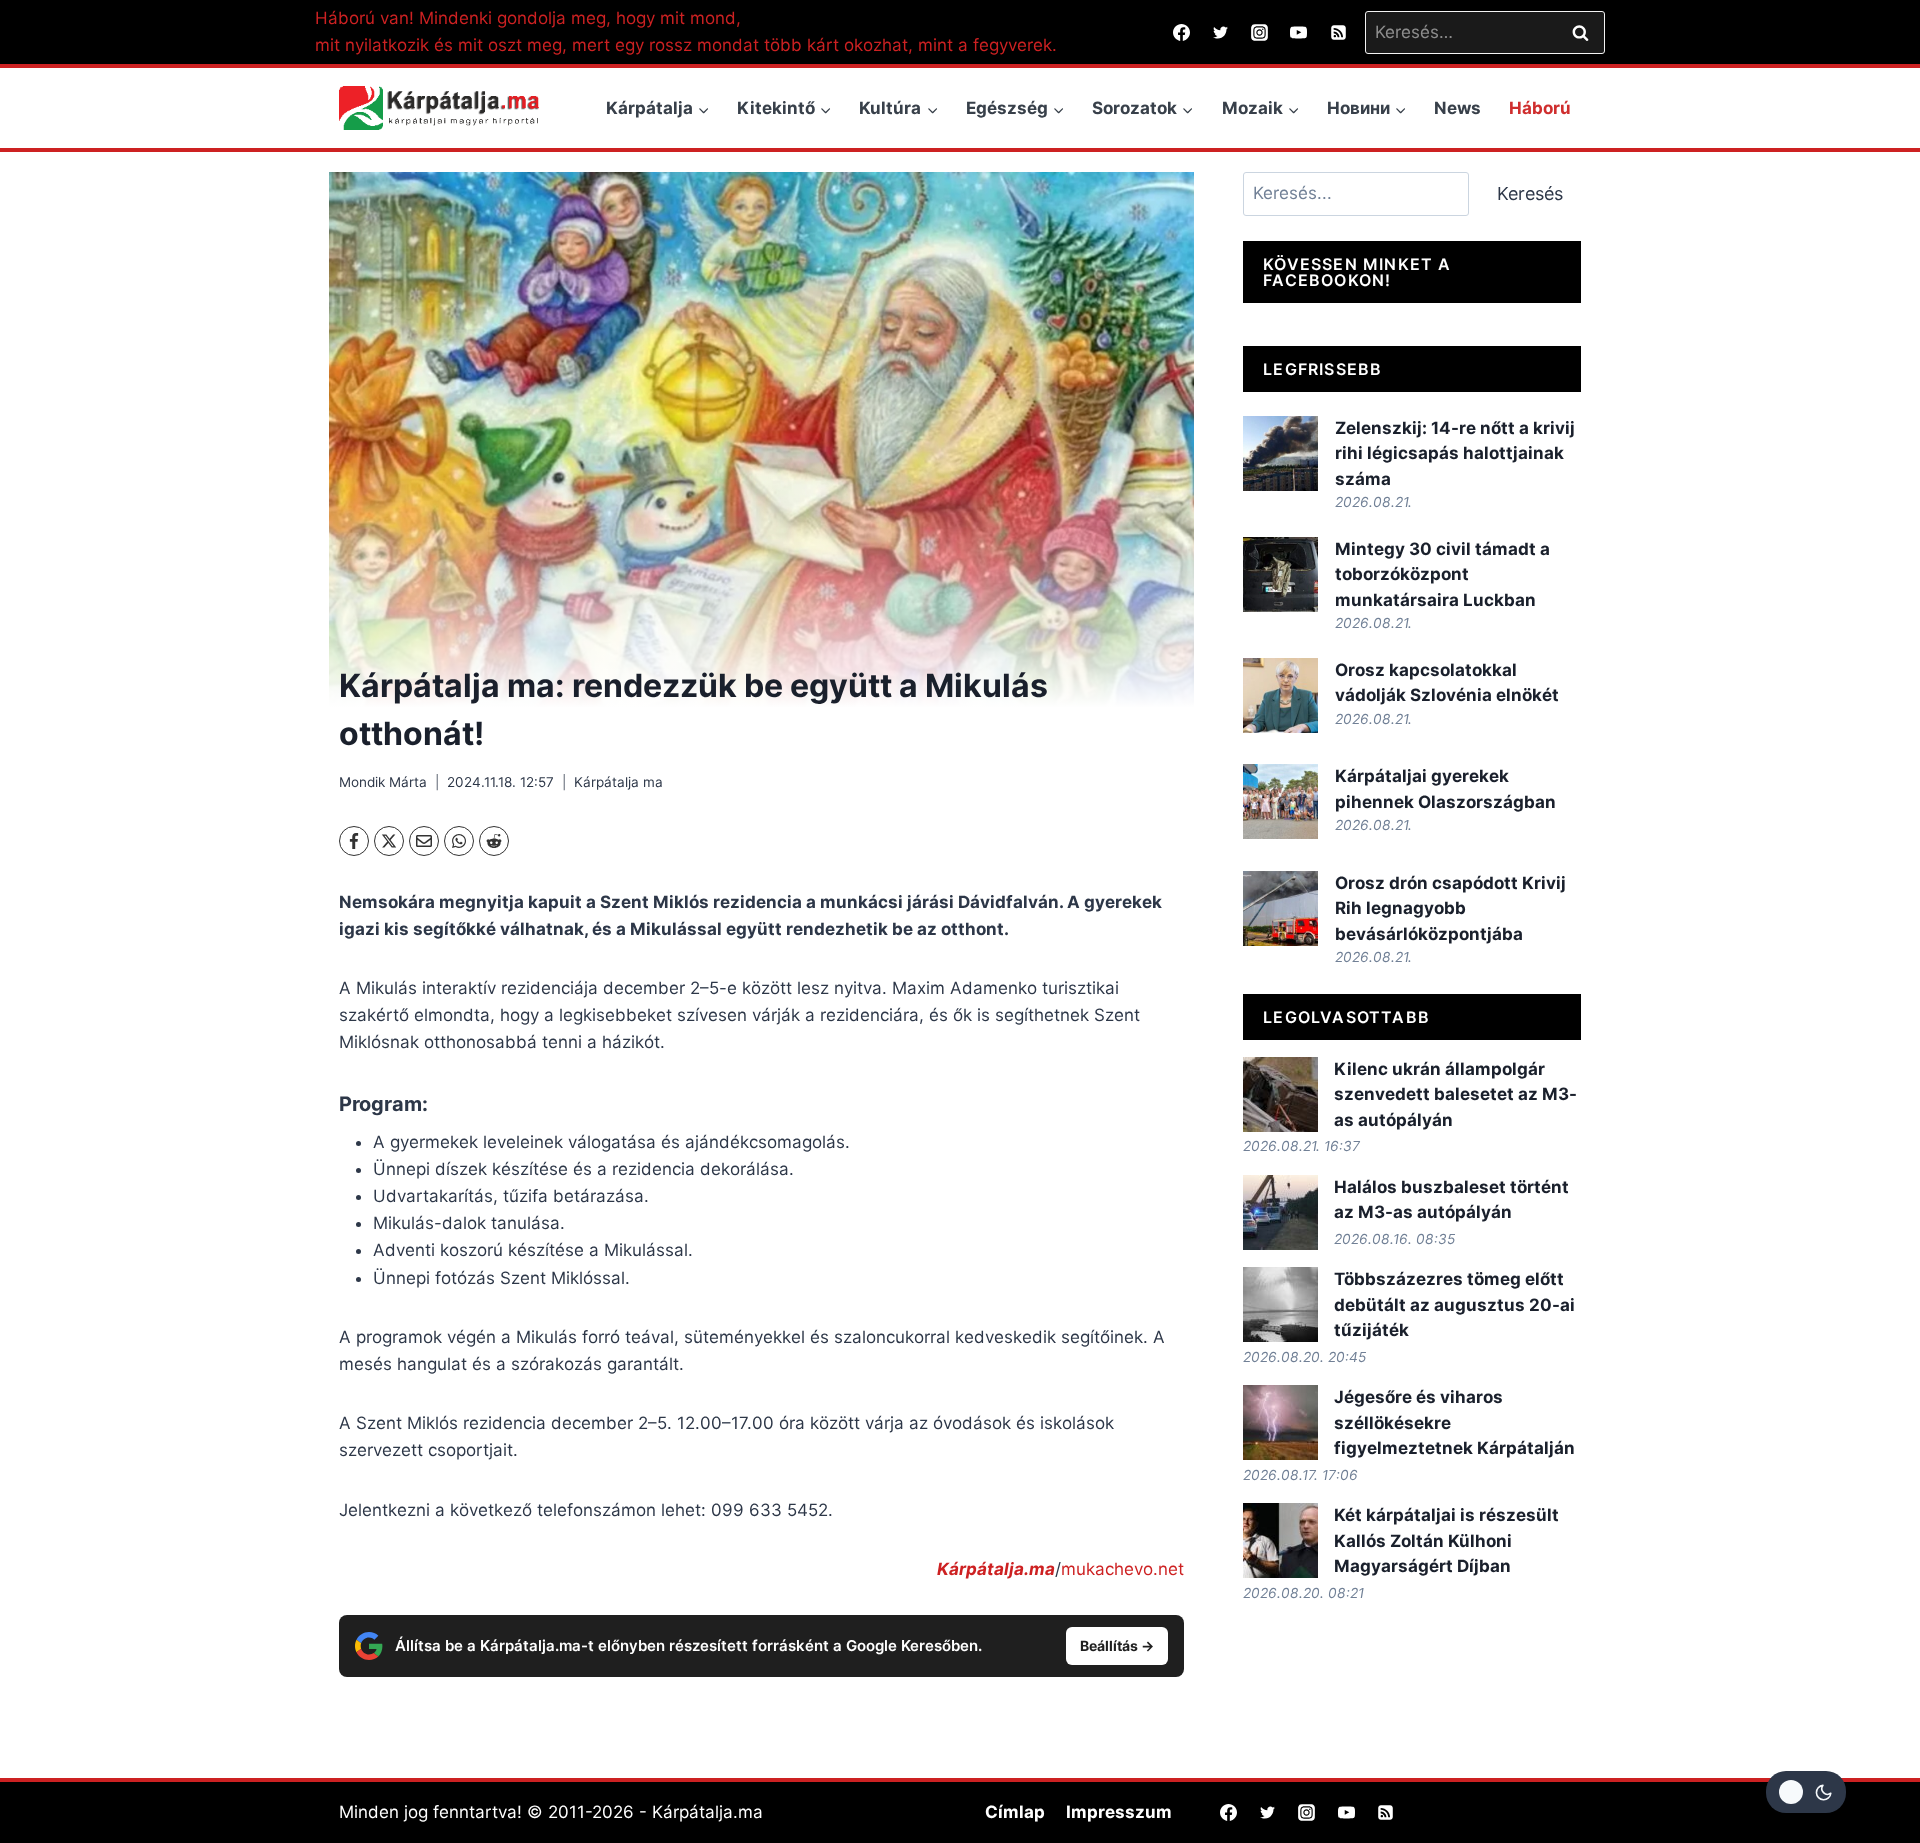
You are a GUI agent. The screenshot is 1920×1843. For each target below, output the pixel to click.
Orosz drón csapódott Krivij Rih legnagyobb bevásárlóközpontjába (1450, 908)
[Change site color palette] (1806, 1792)
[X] (389, 841)
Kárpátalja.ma (996, 1569)
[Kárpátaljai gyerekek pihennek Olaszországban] (1280, 801)
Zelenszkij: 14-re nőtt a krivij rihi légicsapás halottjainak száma (1455, 453)
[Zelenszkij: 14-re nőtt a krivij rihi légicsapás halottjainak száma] (1280, 453)
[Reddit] (494, 841)
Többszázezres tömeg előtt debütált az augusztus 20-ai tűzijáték (1454, 1304)
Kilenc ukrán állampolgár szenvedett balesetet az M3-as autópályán (1455, 1094)
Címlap (1015, 1812)
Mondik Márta (383, 782)
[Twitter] (1221, 32)
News (1457, 108)
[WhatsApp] (459, 841)
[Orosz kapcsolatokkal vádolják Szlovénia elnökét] (1280, 695)
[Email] (424, 841)
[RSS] (1338, 32)
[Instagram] (1260, 32)
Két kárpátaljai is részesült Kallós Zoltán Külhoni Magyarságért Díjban (1446, 1540)
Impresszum (1119, 1812)
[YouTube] (1299, 32)
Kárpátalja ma (618, 782)
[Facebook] (1182, 32)
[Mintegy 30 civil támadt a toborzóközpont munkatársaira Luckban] (1280, 574)
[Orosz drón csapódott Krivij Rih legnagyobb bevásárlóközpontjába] (1280, 908)
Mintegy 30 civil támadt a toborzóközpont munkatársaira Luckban (1442, 574)
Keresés (1530, 193)
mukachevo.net (1122, 1569)
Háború (1540, 108)
